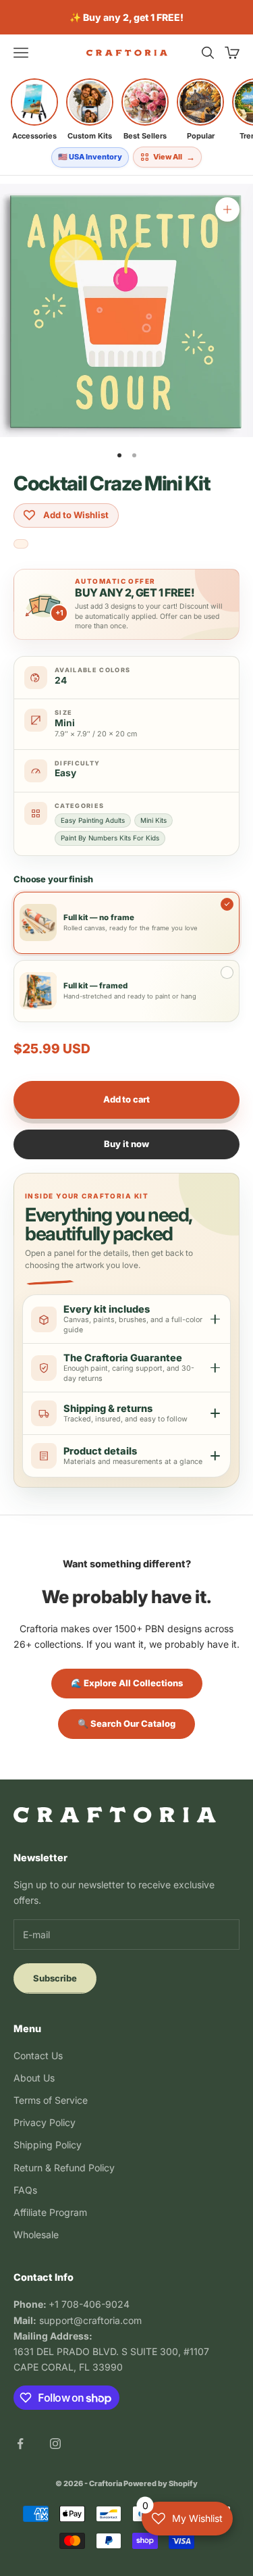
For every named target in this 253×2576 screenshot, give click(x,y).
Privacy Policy (45, 2122)
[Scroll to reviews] (21, 545)
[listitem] (34, 109)
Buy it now (126, 1144)
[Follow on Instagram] (55, 2444)
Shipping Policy (48, 2145)
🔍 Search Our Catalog (126, 1723)
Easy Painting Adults (93, 820)
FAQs (25, 2190)
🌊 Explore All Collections (127, 1683)
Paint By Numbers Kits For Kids (110, 838)
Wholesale (36, 2234)
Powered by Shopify (161, 2483)
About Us (34, 2078)
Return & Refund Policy (64, 2168)
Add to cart (126, 1099)
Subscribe (55, 1978)
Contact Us (38, 2055)
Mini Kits (153, 820)
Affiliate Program (50, 2212)
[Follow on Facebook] (20, 2444)
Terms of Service (51, 2100)
